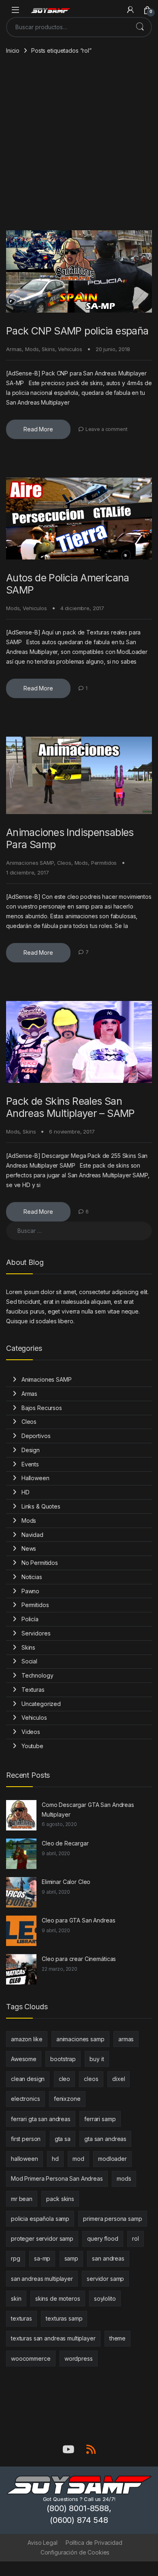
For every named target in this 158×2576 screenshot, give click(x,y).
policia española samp (40, 2219)
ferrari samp (100, 2119)
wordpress (79, 2358)
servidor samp (105, 2279)
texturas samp (64, 2318)
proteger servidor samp (42, 2238)
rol (136, 2238)
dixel (118, 2079)
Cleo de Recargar (65, 1843)
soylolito (105, 2298)
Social (29, 1661)
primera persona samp (112, 2219)
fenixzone (67, 2099)
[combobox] (68, 27)
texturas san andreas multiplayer (53, 2338)
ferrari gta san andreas (41, 2119)
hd (55, 2159)
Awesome (24, 2059)
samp (71, 2258)
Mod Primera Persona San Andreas (57, 2178)
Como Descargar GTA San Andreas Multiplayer (88, 1810)
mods (124, 2178)
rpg (16, 2258)
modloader (112, 2159)
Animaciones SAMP (30, 863)
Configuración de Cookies (75, 2552)
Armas (14, 349)
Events (30, 1464)
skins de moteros (58, 2298)
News (29, 1548)
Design (31, 1450)
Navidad (32, 1535)
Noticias (32, 1577)
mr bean (22, 2199)
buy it (97, 2059)
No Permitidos (40, 1563)
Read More (38, 429)
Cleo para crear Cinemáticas (79, 1959)
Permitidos (104, 863)
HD (26, 1492)
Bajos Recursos (42, 1408)
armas (126, 2039)
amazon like (27, 2039)
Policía (30, 1619)
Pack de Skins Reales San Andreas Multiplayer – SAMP (70, 1107)
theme (117, 2338)
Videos (31, 1732)
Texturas (33, 1690)
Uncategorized (41, 1704)
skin (16, 2298)
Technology (37, 1675)
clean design (28, 2079)
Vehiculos (70, 349)
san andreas (108, 2258)
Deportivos (36, 1436)
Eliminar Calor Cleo (66, 1882)
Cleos (64, 863)
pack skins (60, 2199)
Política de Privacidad (94, 2543)
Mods (32, 349)
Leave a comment (107, 429)
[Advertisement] (79, 147)
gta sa (63, 2139)
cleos (91, 2079)
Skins (48, 349)
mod (78, 2159)
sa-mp (42, 2258)
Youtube (32, 1746)
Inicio (13, 50)
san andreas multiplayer (42, 2279)
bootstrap (63, 2059)
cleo (64, 2079)
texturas (21, 2318)
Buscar (140, 27)
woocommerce (31, 2358)
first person (26, 2139)
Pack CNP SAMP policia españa (77, 331)
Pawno (30, 1591)
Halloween (35, 1478)
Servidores (36, 1633)
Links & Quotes (41, 1506)
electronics (25, 2099)
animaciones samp (80, 2039)
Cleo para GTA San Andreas (79, 1920)
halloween (25, 2159)
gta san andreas (105, 2139)
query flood (102, 2238)
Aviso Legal (42, 2543)
